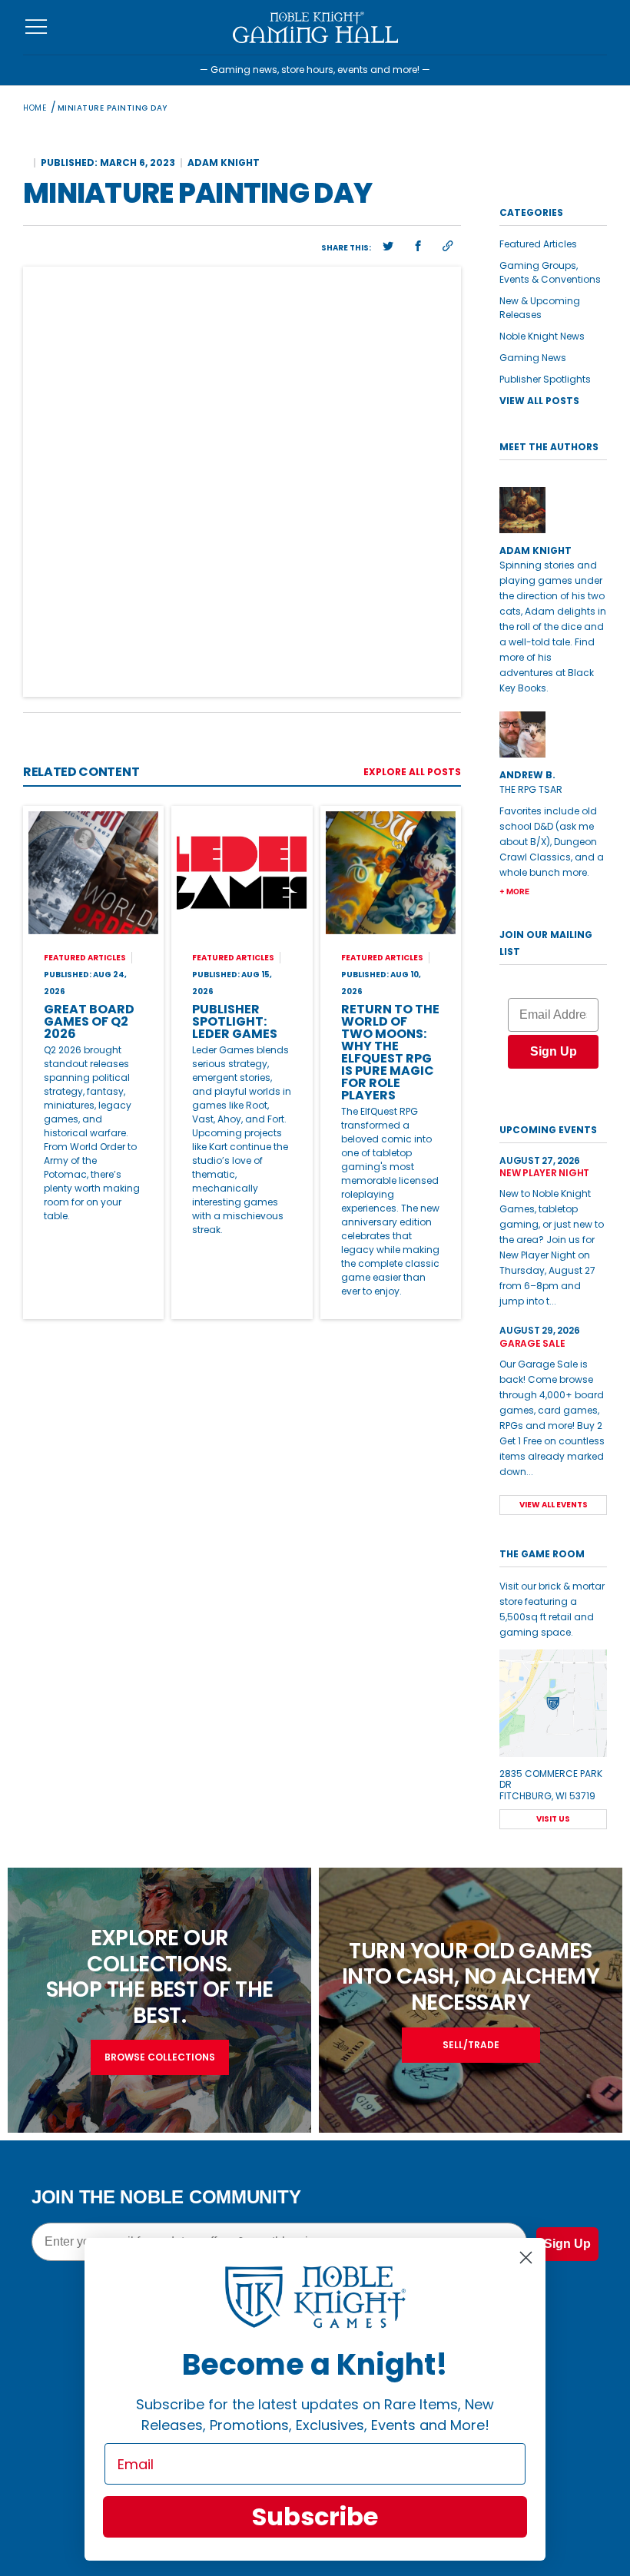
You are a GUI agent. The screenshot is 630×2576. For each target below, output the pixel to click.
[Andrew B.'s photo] (553, 734)
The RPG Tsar (531, 789)
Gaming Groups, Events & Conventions (550, 272)
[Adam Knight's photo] (553, 510)
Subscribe (315, 2516)
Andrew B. (527, 775)
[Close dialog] (526, 2258)
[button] (388, 247)
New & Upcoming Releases (540, 308)
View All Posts (539, 401)
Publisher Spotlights (545, 379)
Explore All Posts (412, 772)
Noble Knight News (542, 336)
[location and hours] (553, 1703)
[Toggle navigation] (36, 27)
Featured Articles (538, 244)
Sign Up (554, 1051)
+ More (514, 891)
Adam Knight (224, 163)
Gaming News (533, 358)
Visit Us (553, 1819)
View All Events (554, 1505)
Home (35, 108)
